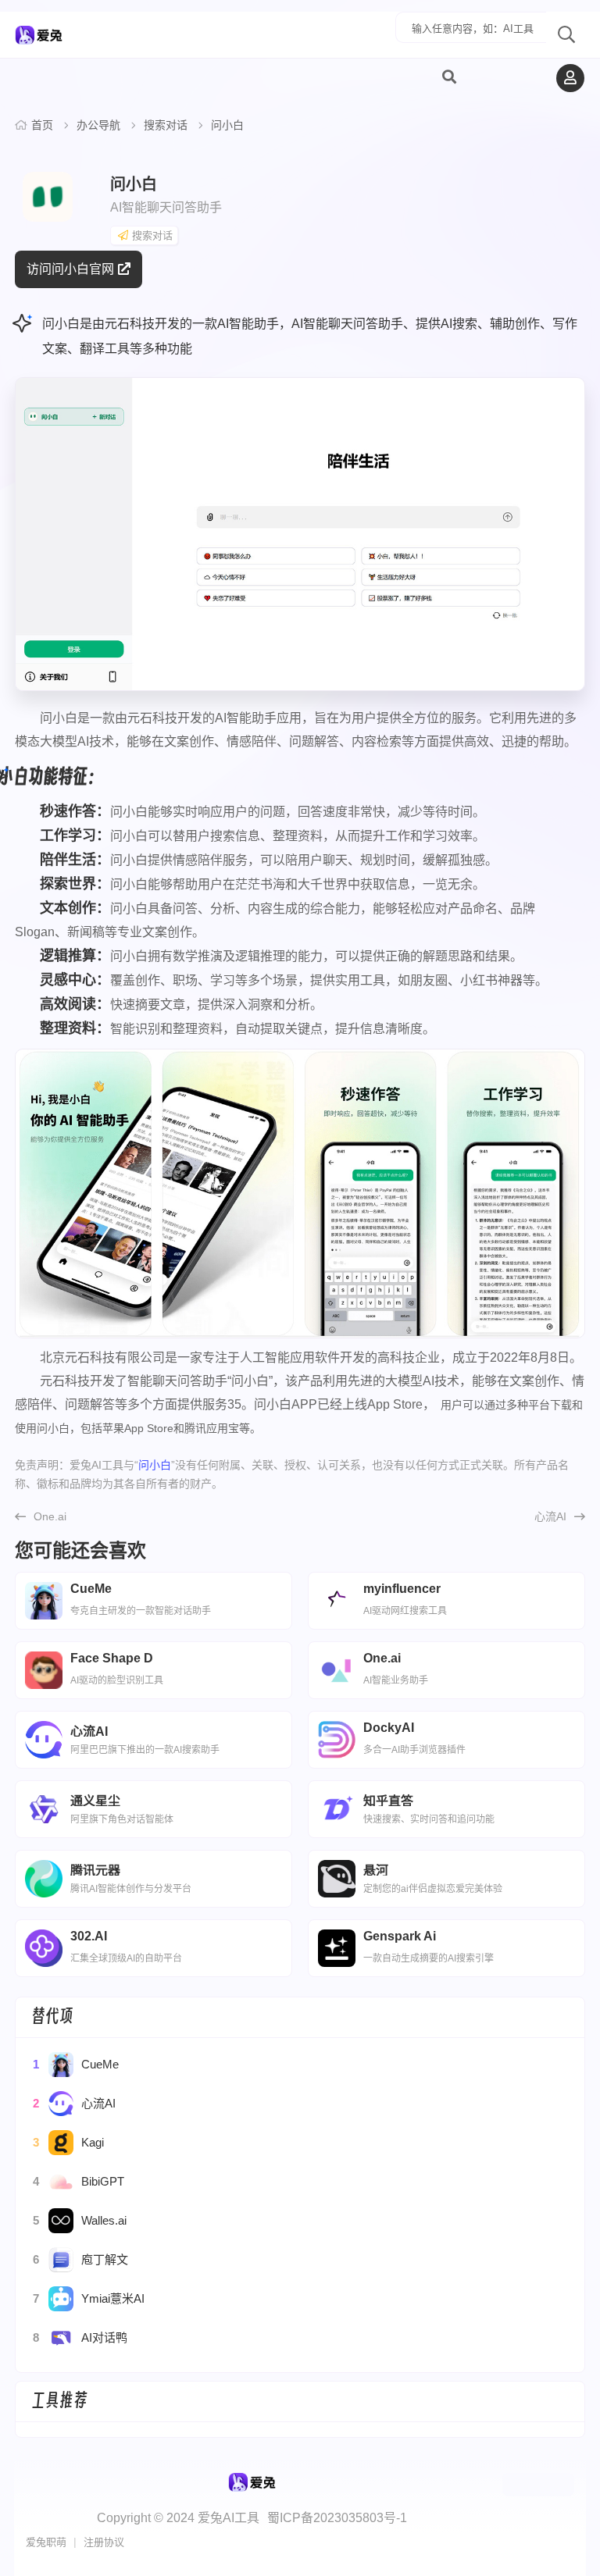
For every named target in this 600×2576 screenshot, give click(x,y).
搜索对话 (166, 125)
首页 (42, 125)
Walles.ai (80, 2220)
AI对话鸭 (80, 2337)
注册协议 (104, 2542)
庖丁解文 (80, 2259)
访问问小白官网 (70, 269)
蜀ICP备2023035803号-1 (337, 2518)
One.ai (50, 1516)
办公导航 (98, 125)
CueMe (76, 2064)
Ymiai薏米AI (89, 2298)
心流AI (550, 1516)
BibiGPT (79, 2181)
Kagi (68, 2142)
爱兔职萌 (46, 2542)
